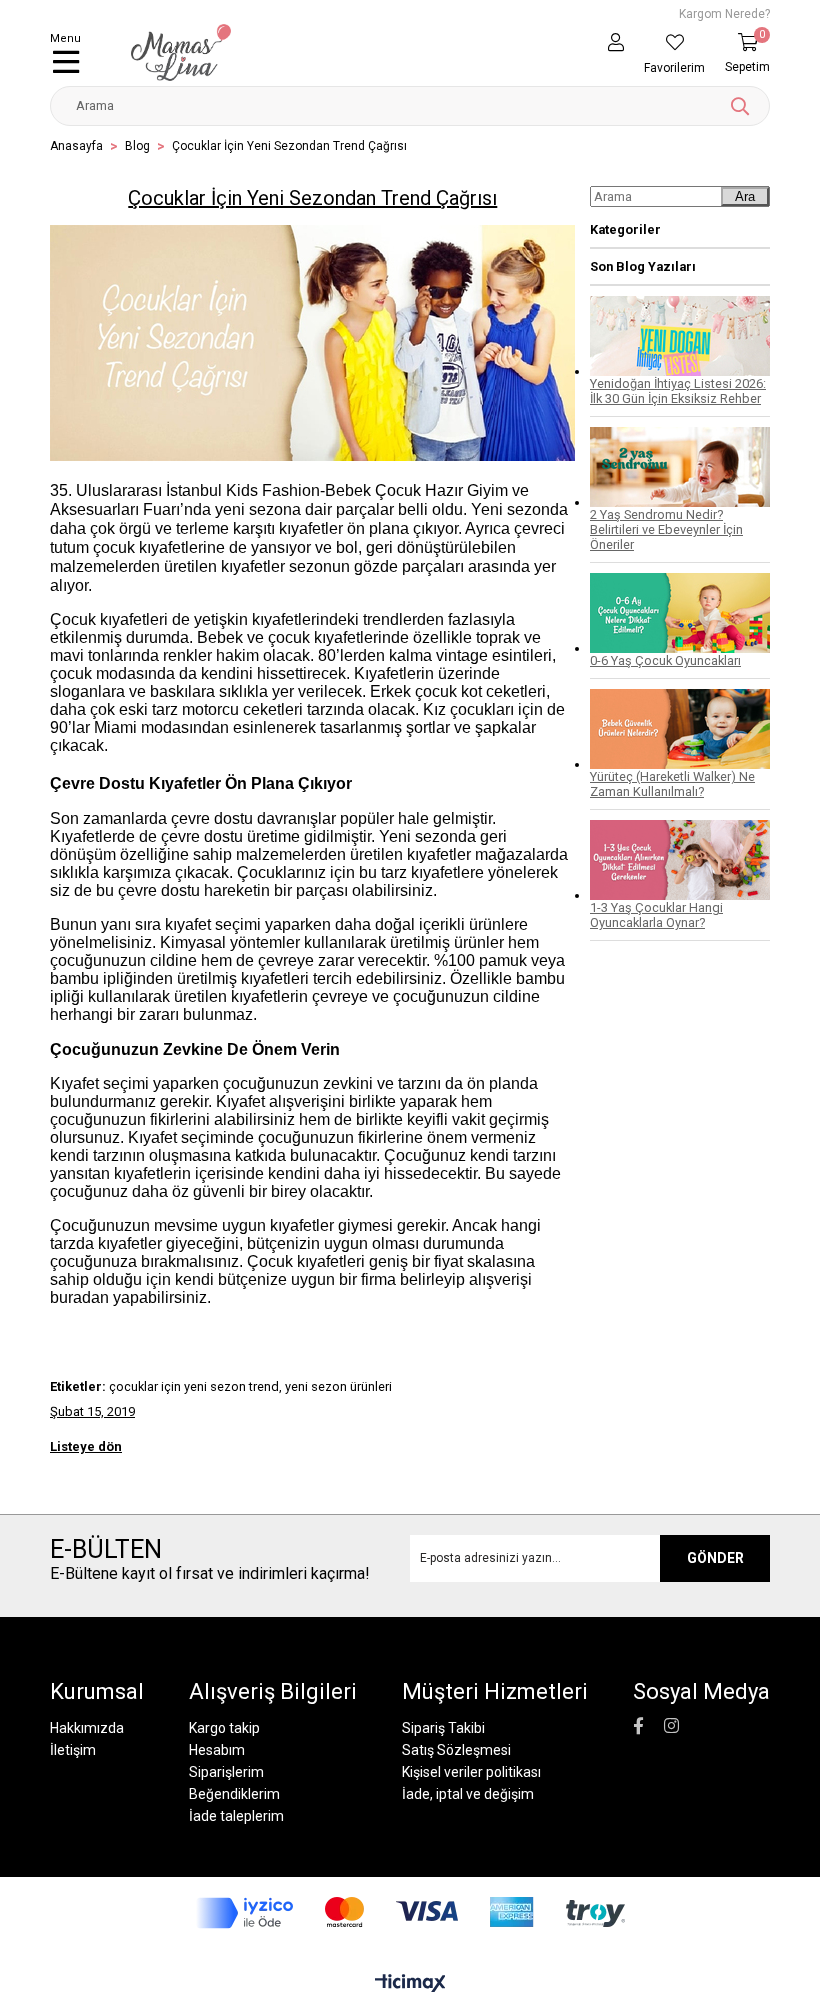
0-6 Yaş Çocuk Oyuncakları (665, 660)
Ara (745, 196)
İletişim (73, 1750)
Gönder (715, 1558)
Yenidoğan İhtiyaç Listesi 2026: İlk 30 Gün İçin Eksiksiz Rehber (678, 391)
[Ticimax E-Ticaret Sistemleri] (410, 1984)
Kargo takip (224, 1728)
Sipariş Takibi (443, 1728)
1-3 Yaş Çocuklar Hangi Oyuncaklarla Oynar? (656, 915)
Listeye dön (86, 1446)
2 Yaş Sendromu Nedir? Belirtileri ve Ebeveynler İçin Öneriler (666, 529)
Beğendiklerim (234, 1794)
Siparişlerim (226, 1772)
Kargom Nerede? (724, 14)
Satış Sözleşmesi (456, 1750)
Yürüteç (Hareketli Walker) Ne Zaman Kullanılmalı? (672, 784)
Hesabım (217, 1750)
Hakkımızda (87, 1728)
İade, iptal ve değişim (468, 1794)
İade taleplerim (236, 1816)
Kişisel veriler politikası (471, 1772)
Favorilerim (674, 68)
